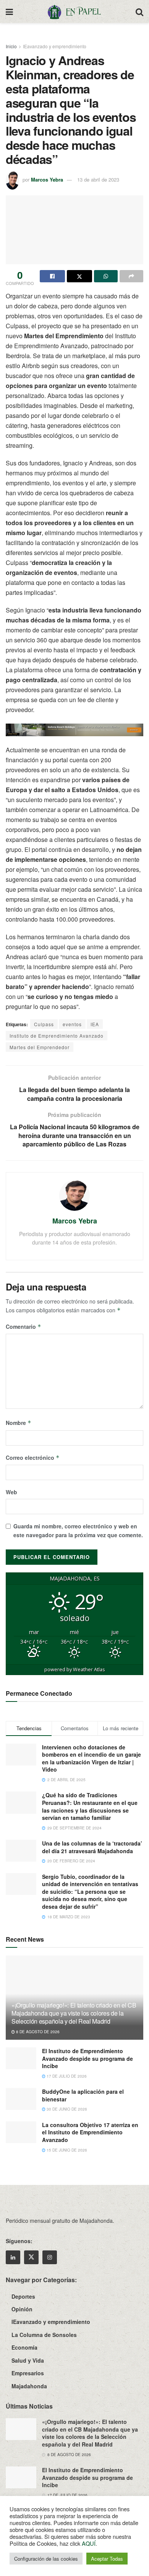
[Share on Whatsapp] (106, 276)
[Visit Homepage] (74, 11)
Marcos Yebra (47, 179)
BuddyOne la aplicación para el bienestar (83, 2095)
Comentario (23, 1326)
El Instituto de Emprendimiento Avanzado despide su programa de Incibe (87, 2058)
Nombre (19, 1423)
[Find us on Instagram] (50, 2257)
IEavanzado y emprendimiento (55, 46)
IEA (95, 1024)
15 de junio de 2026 (66, 2150)
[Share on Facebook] (52, 276)
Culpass (44, 1024)
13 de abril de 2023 (98, 179)
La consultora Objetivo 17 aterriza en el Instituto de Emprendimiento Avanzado (90, 2132)
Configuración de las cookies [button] (46, 2559)
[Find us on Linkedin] (13, 2257)
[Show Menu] (9, 11)
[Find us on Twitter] (31, 2257)
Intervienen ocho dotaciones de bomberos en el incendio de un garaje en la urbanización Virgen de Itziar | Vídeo (92, 1758)
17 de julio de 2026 (66, 2076)
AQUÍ (89, 2543)
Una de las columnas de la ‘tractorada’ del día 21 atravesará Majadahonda (92, 1847)
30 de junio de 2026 (66, 2109)
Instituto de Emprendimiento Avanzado (57, 1036)
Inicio (11, 46)
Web (11, 1492)
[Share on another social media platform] (131, 276)
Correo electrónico (33, 1457)
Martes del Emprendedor (40, 1047)
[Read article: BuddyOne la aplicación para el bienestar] (21, 2099)
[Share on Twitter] (79, 276)
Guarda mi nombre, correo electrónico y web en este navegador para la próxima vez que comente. (78, 1530)
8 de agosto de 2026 (37, 2032)
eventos (72, 1024)
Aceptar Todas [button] (107, 2559)
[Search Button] (139, 11)
